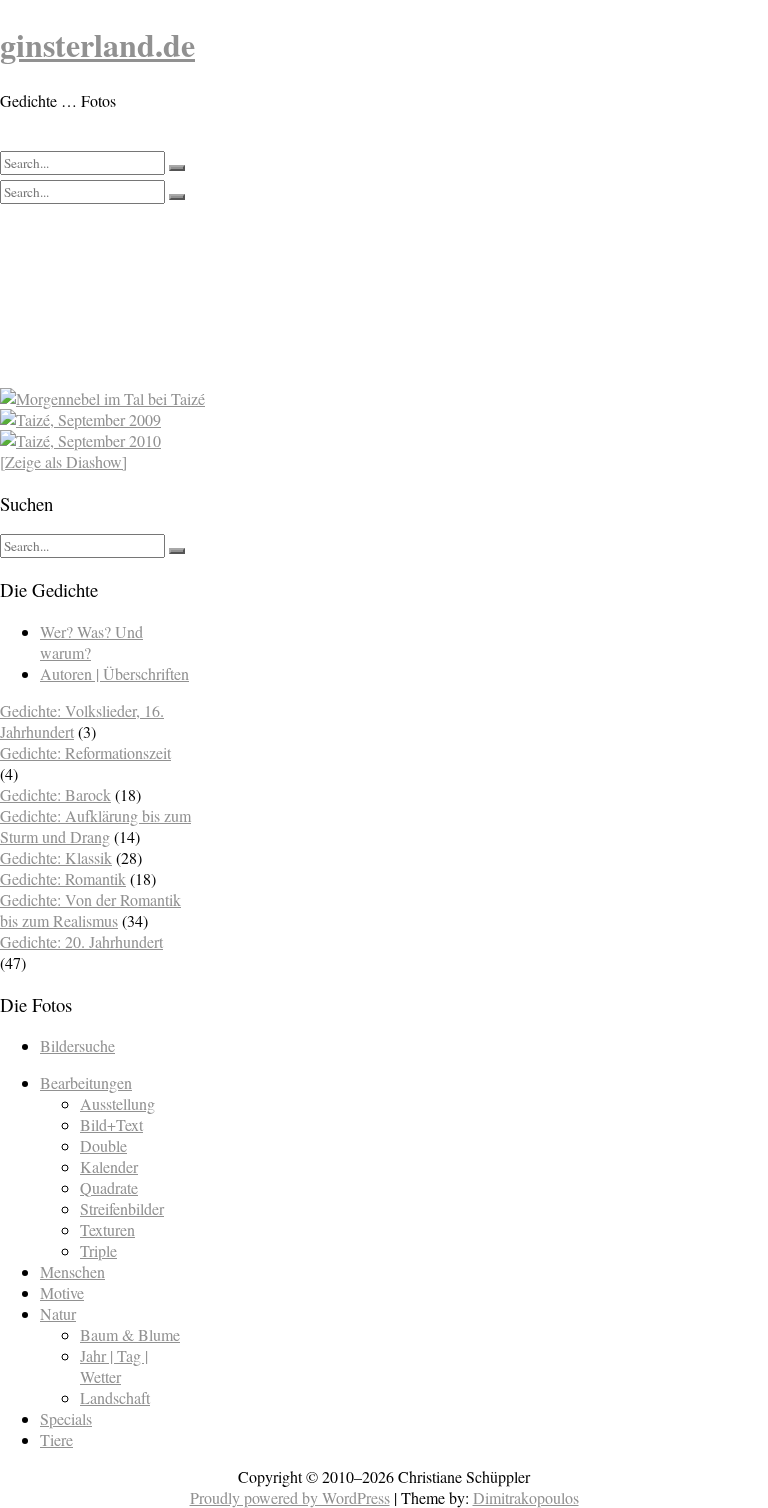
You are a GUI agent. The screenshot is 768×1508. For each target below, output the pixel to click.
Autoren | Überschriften (114, 673)
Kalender (109, 1166)
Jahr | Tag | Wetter (114, 1366)
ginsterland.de (97, 44)
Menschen (72, 1271)
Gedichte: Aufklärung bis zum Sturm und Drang (95, 826)
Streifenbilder (122, 1208)
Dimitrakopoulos (526, 1497)
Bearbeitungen (86, 1082)
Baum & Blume (130, 1334)
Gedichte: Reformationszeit (85, 752)
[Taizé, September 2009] (288, 419)
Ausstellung (117, 1103)
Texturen (107, 1229)
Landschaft (115, 1397)
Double (103, 1145)
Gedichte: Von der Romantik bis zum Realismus (90, 910)
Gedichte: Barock (55, 794)
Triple (98, 1250)
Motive (62, 1292)
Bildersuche (77, 1045)
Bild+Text (111, 1124)
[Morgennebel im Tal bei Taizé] (288, 398)
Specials (66, 1418)
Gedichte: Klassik (56, 857)
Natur (58, 1313)
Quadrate (109, 1187)
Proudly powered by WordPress (290, 1497)
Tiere (56, 1439)
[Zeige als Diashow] (63, 461)
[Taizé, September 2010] (288, 440)
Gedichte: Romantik (63, 878)
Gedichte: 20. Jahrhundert (81, 941)
